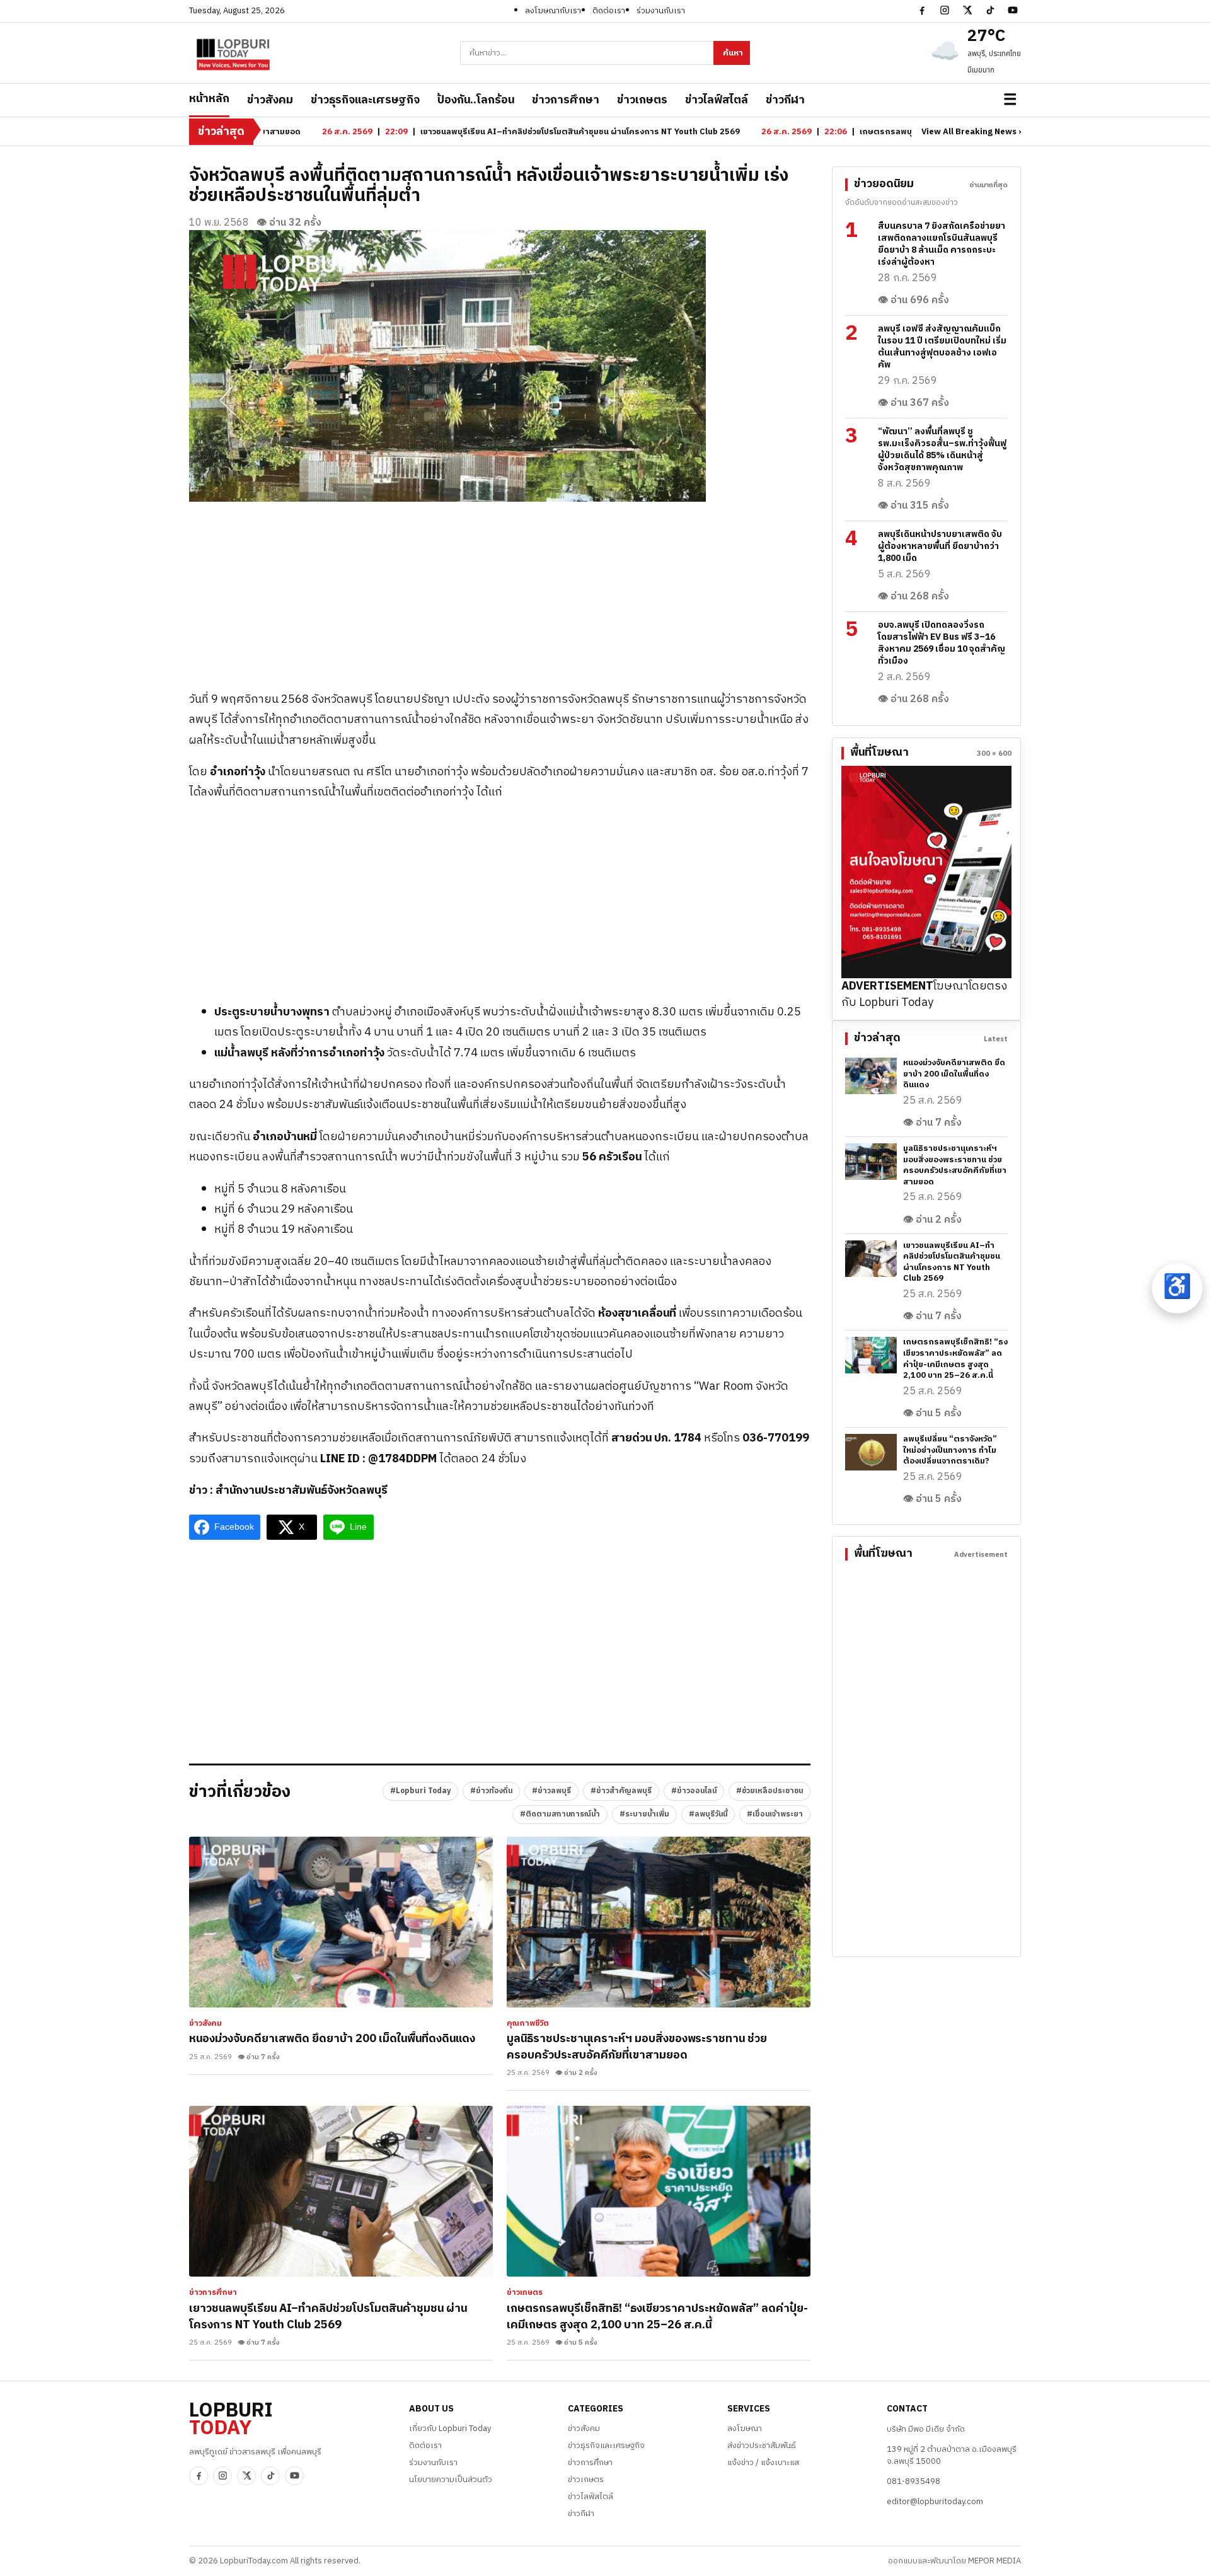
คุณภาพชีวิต (528, 2024)
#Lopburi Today (420, 1791)
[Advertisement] (500, 590)
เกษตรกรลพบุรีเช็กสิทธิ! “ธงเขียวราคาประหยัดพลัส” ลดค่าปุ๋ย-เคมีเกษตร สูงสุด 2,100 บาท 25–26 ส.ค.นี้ (657, 2317)
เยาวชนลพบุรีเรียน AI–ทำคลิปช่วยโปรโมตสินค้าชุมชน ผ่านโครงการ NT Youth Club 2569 (328, 2317)
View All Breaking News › (971, 132)
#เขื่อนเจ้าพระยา (775, 1814)
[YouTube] (1013, 10)
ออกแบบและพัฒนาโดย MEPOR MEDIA (954, 2561)
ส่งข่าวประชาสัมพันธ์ (762, 2446)
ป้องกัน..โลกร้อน (476, 100)
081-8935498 (913, 2481)
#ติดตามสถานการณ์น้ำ (560, 1814)
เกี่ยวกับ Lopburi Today (450, 2429)
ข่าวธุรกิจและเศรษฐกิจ (365, 100)
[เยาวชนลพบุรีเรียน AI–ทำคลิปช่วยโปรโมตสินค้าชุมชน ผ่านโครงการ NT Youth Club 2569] (341, 2191)
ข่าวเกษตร (642, 100)
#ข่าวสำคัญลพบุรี (621, 1791)
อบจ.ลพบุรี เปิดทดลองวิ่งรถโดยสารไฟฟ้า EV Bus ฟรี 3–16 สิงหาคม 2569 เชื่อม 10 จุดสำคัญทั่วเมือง (942, 643)
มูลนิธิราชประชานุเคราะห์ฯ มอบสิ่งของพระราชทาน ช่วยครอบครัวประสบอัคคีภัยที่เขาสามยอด (637, 2047)
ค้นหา (733, 53)
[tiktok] (990, 10)
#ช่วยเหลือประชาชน (769, 1791)
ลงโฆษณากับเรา (553, 11)
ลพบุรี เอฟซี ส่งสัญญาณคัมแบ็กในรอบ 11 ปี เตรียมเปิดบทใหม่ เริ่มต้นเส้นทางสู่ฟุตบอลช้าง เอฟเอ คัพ (942, 347)
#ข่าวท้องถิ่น (491, 1791)
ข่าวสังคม (270, 100)
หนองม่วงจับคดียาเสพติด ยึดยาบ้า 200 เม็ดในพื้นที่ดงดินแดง (332, 2039)
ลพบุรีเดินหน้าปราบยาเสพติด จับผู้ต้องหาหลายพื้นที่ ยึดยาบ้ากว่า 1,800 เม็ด (940, 546)
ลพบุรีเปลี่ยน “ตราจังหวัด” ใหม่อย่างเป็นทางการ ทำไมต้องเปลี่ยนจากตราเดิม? (950, 1450)
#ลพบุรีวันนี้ (708, 1814)
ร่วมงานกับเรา (661, 11)
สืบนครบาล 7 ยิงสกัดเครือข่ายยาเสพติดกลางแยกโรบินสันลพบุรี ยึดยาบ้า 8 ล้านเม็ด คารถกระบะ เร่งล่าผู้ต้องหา (942, 244)
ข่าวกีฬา (785, 100)
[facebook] (922, 10)
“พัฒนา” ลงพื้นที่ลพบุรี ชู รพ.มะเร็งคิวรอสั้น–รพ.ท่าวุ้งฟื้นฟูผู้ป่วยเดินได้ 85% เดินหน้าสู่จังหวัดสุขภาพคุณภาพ (942, 449)
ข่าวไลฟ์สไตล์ (717, 100)
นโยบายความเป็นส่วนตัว (451, 2480)
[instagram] (945, 10)
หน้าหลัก (209, 99)
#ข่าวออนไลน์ (694, 1791)
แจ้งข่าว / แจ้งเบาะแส (763, 2463)
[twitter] (967, 10)
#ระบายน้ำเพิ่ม (644, 1814)
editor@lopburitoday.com (935, 2502)
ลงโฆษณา (745, 2429)
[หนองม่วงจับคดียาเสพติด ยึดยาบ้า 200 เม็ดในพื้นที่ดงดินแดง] (341, 1922)
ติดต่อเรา (609, 11)
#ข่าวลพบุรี (551, 1791)
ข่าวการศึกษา (566, 100)
